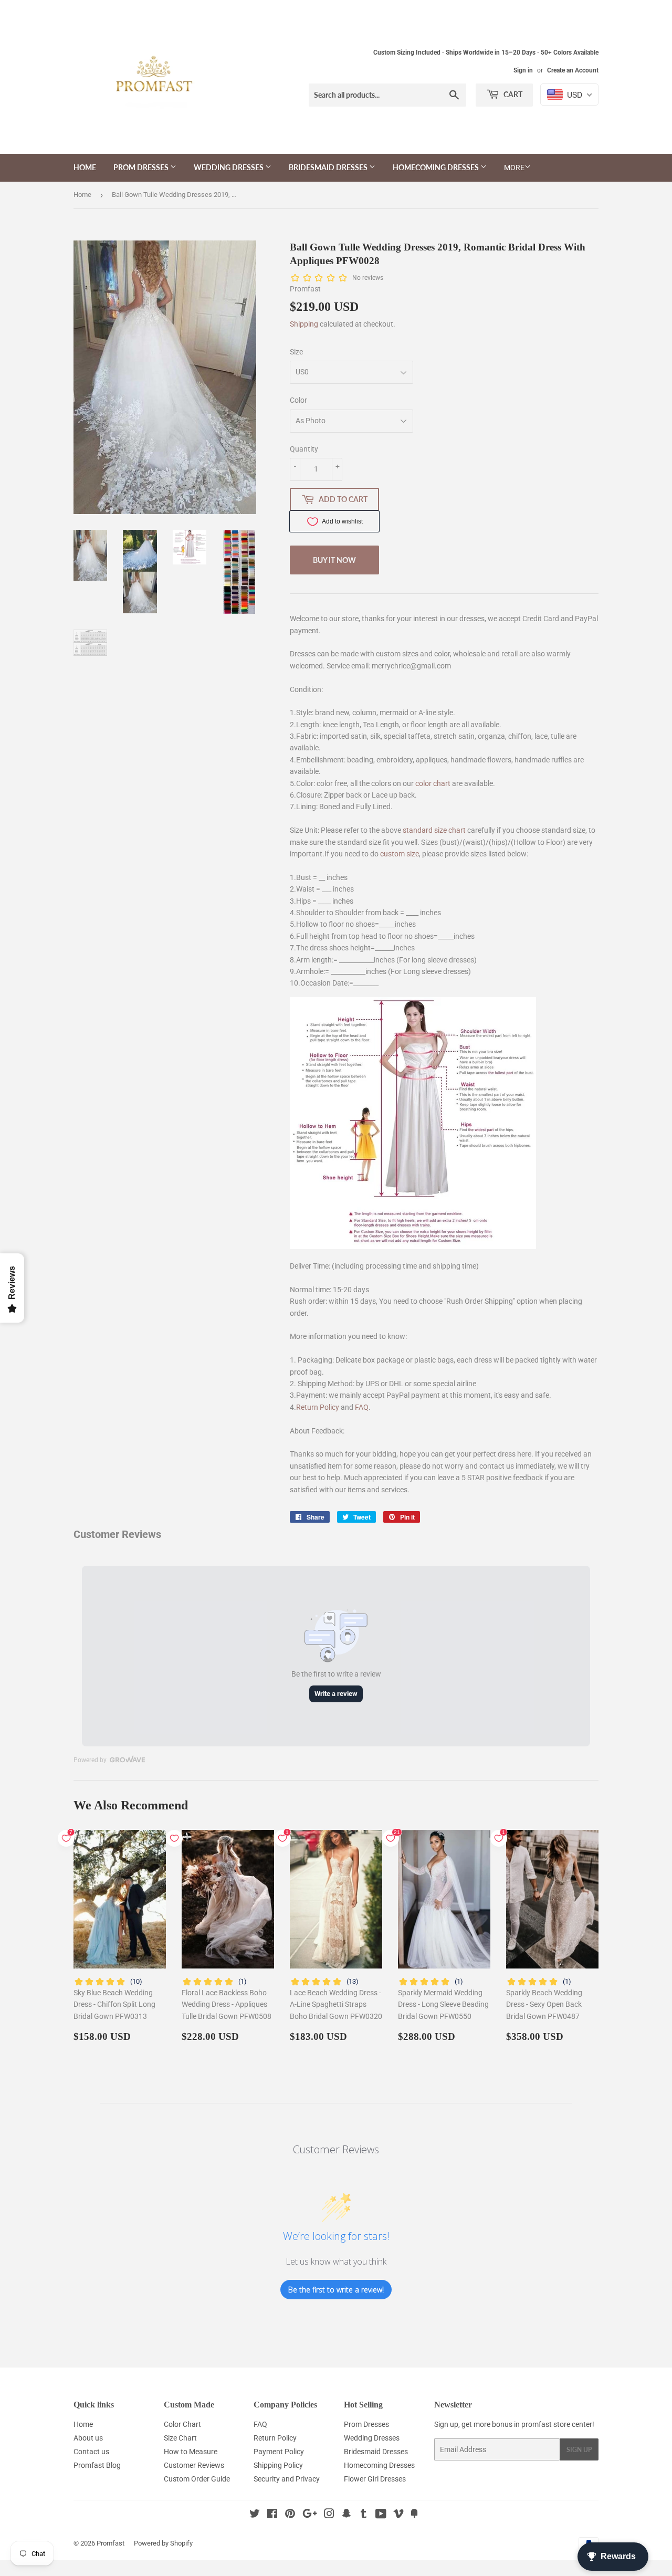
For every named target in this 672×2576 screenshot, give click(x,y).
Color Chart (182, 2424)
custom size (400, 854)
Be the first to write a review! (336, 2290)
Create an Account (573, 70)
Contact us (91, 2452)
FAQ (362, 1407)
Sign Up (579, 2450)
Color (298, 400)
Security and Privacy (287, 2479)
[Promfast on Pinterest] (290, 2515)
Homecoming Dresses (437, 167)
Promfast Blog (97, 2465)
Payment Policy (279, 2452)
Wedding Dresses (229, 167)
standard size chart (434, 830)
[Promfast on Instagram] (329, 2515)
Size (296, 352)
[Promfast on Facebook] (272, 2515)
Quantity (304, 449)
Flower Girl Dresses (375, 2479)
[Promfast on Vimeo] (398, 2515)
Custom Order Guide (197, 2479)
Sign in (523, 70)
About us (88, 2438)
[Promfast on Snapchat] (346, 2515)
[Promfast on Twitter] (255, 2515)
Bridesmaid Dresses (329, 167)
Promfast (111, 2543)
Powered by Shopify (163, 2543)
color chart (433, 783)
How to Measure (191, 2452)
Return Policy (318, 1407)
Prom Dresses (142, 167)
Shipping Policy (278, 2465)
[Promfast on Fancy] (414, 2515)
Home (85, 167)
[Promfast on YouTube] (381, 2515)
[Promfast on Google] (310, 2515)
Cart (512, 94)
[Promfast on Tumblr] (364, 2515)
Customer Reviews (194, 2465)
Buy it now (334, 560)
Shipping (304, 324)
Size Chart (180, 2438)
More (514, 167)
